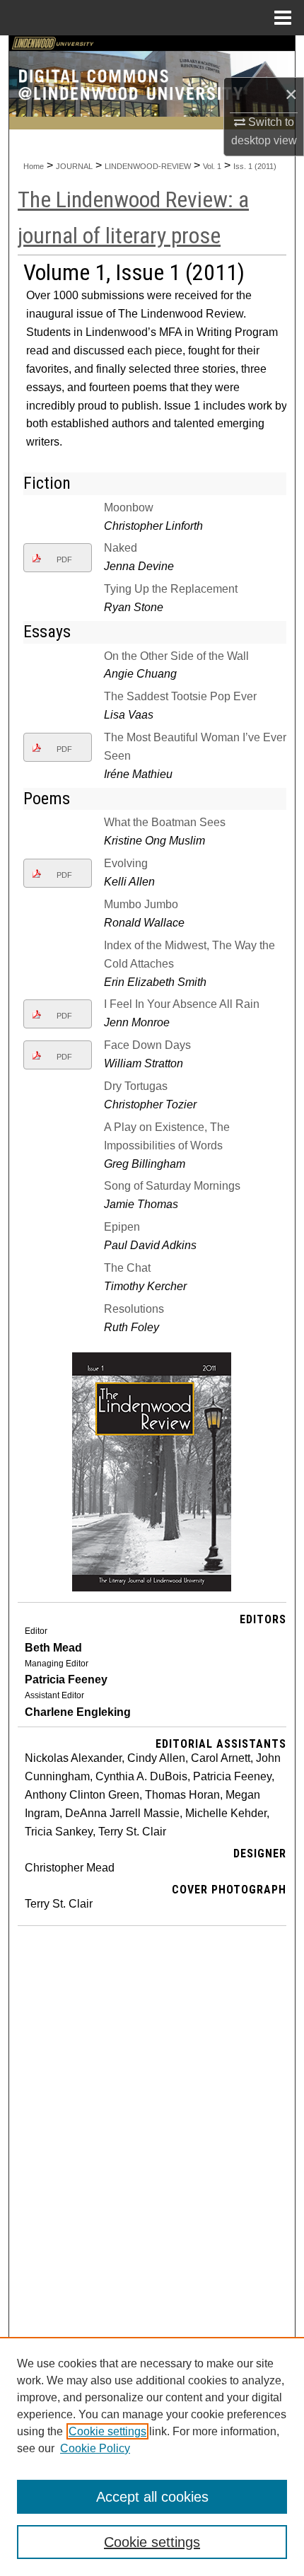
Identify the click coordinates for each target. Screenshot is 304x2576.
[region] (152, 2456)
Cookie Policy (95, 2448)
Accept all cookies (152, 2497)
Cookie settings (107, 2431)
